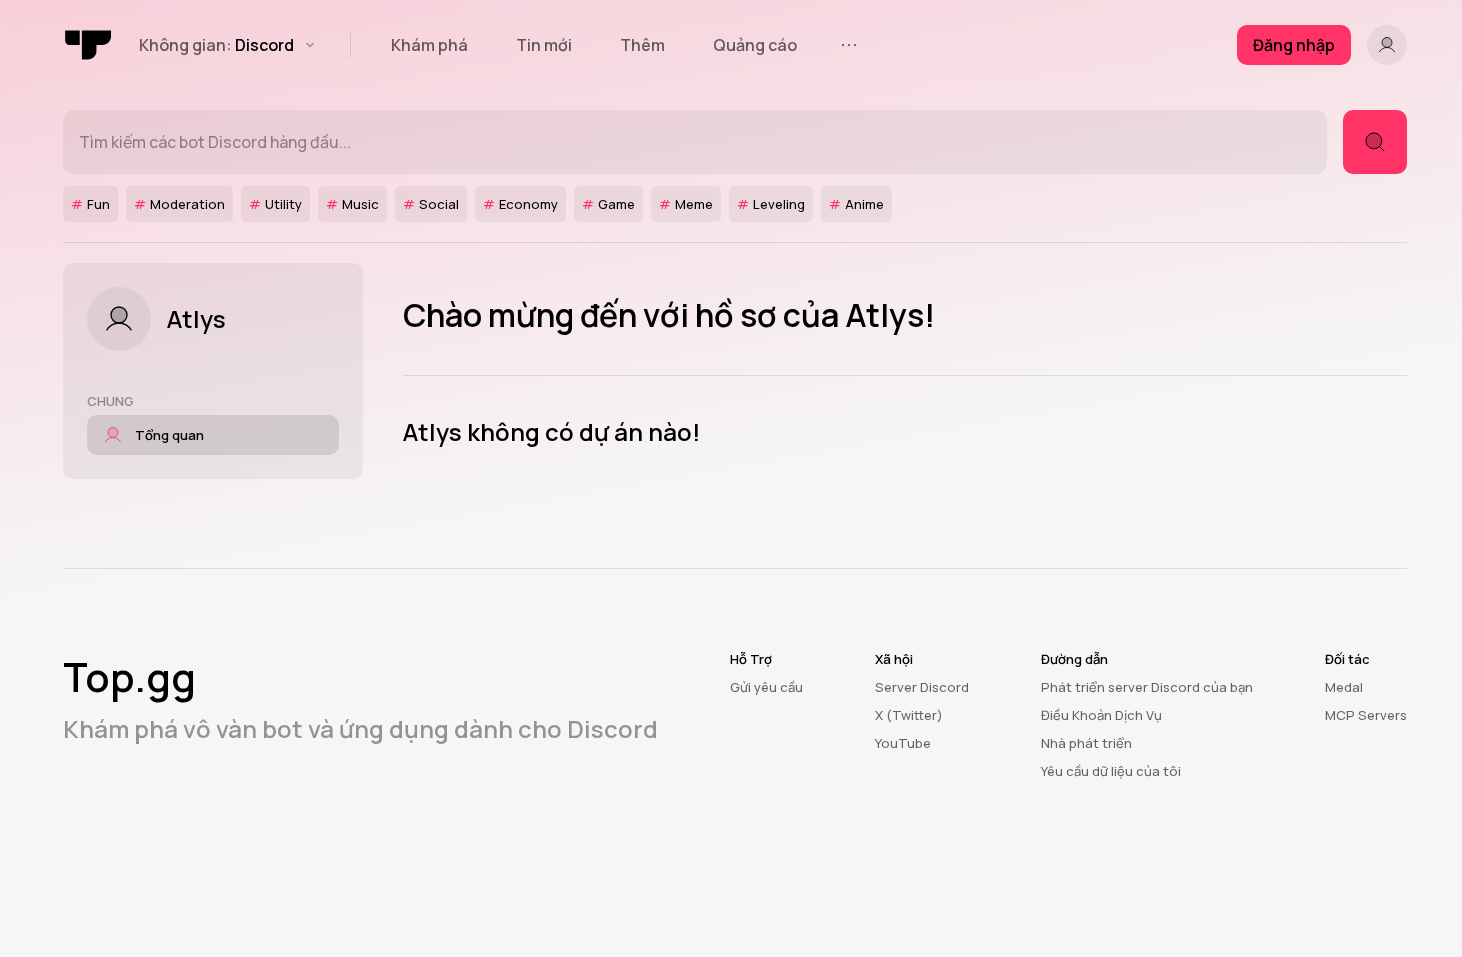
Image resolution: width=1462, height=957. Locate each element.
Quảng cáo (755, 45)
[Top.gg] (89, 45)
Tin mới (544, 45)
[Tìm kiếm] (1375, 142)
